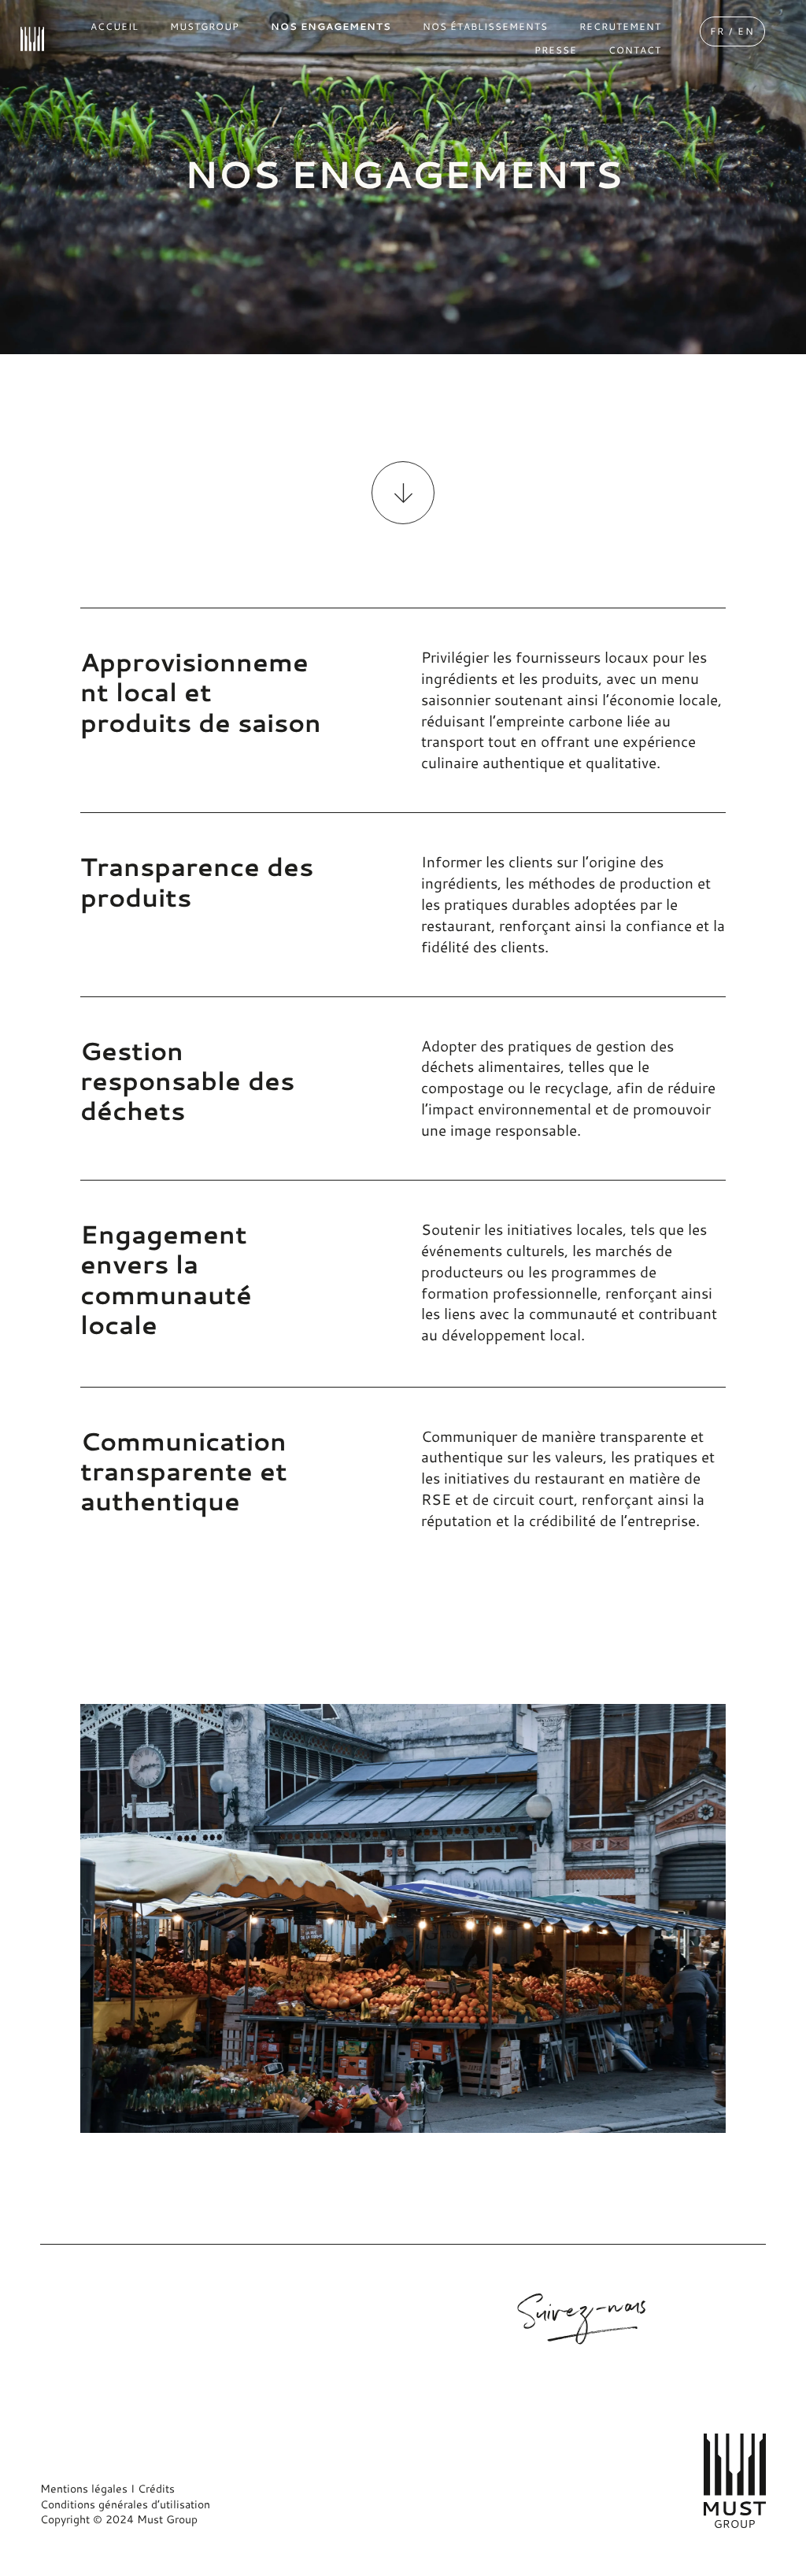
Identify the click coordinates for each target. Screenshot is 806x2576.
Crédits (156, 2489)
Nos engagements (359, 2334)
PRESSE (556, 50)
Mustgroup (340, 2313)
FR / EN (732, 31)
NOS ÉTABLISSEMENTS (485, 26)
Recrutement (346, 2354)
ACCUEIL (115, 26)
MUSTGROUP (205, 26)
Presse (330, 2375)
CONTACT (635, 50)
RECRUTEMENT (620, 26)
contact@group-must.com (107, 2316)
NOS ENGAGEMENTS (331, 26)
